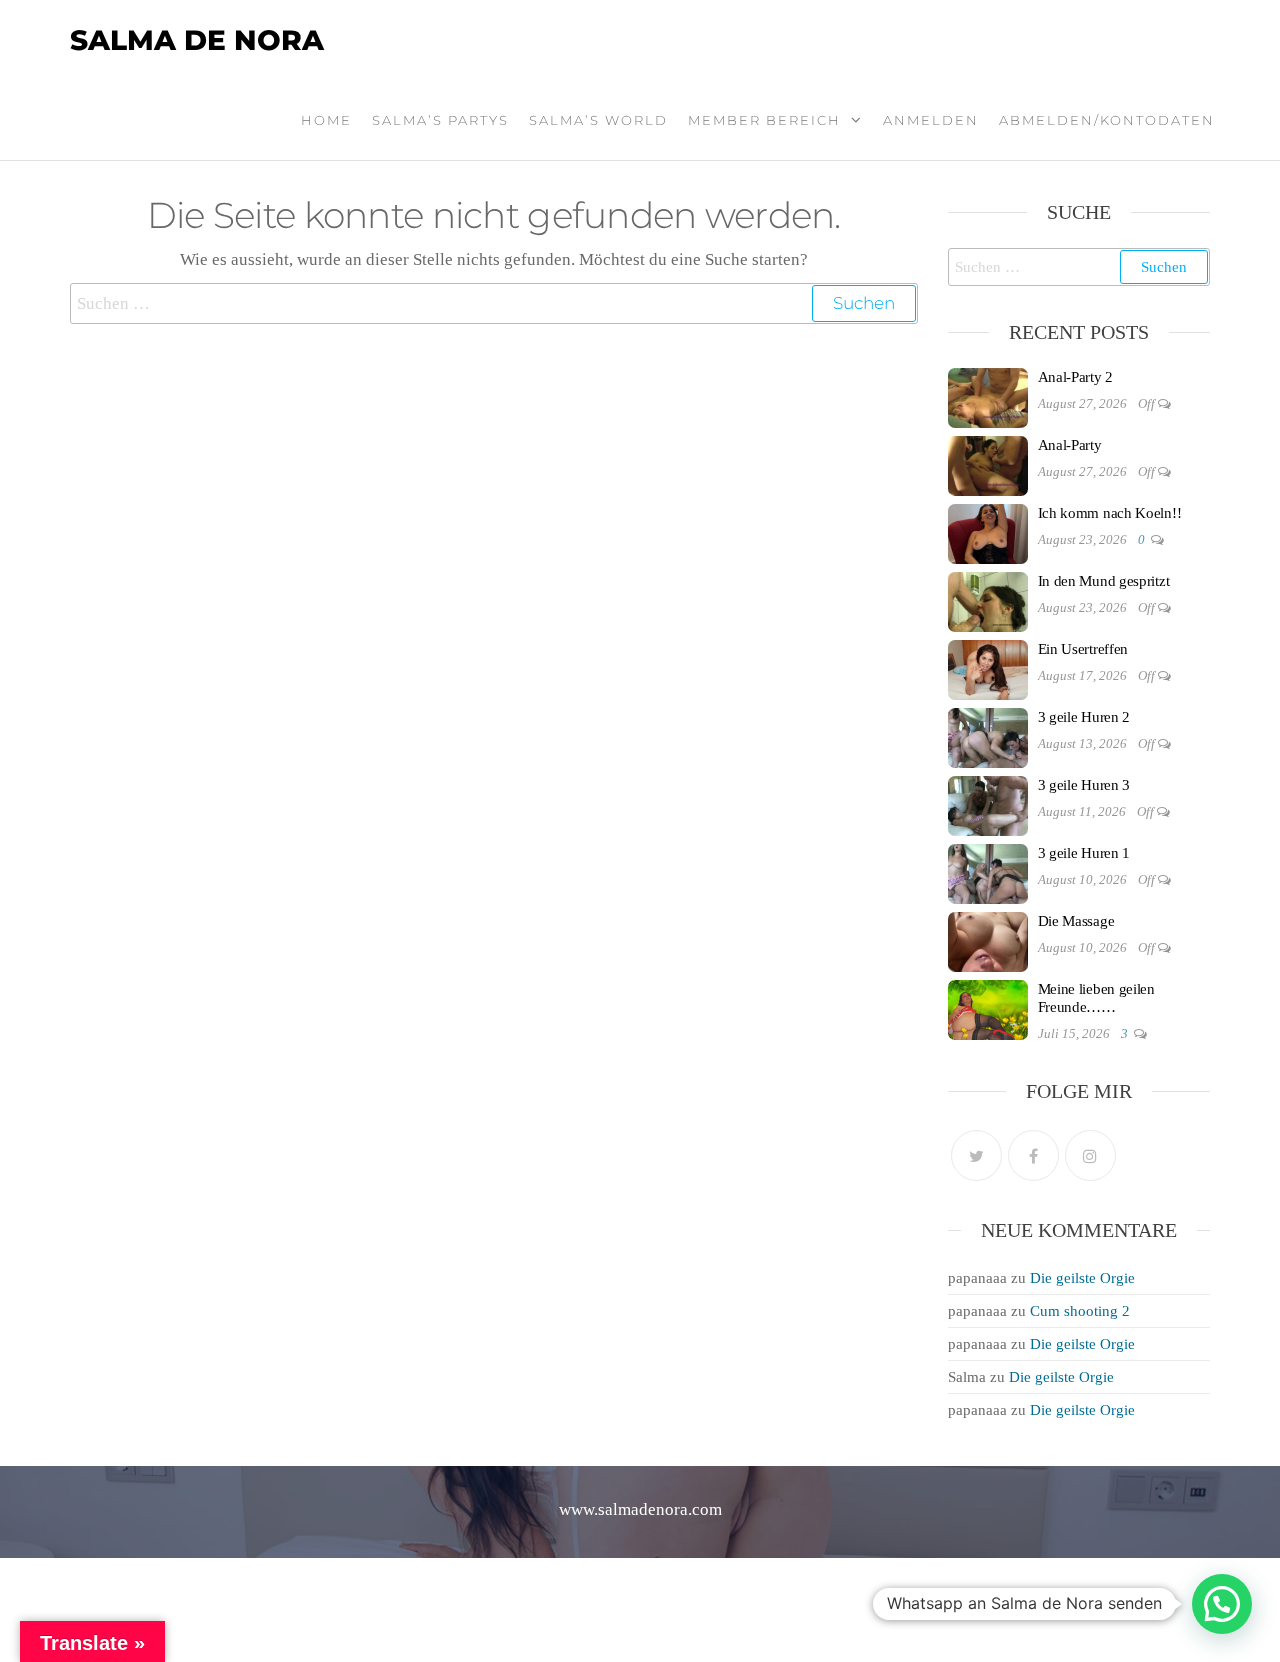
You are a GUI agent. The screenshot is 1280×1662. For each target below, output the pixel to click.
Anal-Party (1070, 445)
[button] (1222, 1604)
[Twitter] (976, 1155)
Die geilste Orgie (1082, 1278)
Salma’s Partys (440, 120)
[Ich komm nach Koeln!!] (988, 532)
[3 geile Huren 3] (988, 804)
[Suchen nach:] (494, 303)
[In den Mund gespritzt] (988, 600)
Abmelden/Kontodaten (1107, 120)
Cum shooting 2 (1080, 1311)
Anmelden (931, 120)
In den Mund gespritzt (1104, 581)
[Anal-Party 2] (988, 396)
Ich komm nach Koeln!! (1110, 513)
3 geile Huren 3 (1084, 785)
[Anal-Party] (988, 464)
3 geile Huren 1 (1084, 853)
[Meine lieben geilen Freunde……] (988, 1008)
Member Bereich (764, 120)
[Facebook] (1033, 1155)
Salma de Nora (197, 40)
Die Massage (1076, 921)
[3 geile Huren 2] (988, 736)
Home (326, 120)
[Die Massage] (988, 940)
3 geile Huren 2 (1084, 717)
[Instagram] (1090, 1155)
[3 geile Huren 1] (988, 872)
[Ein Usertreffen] (988, 668)
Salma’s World (598, 120)
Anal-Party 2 (1075, 377)
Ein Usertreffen (1083, 649)
